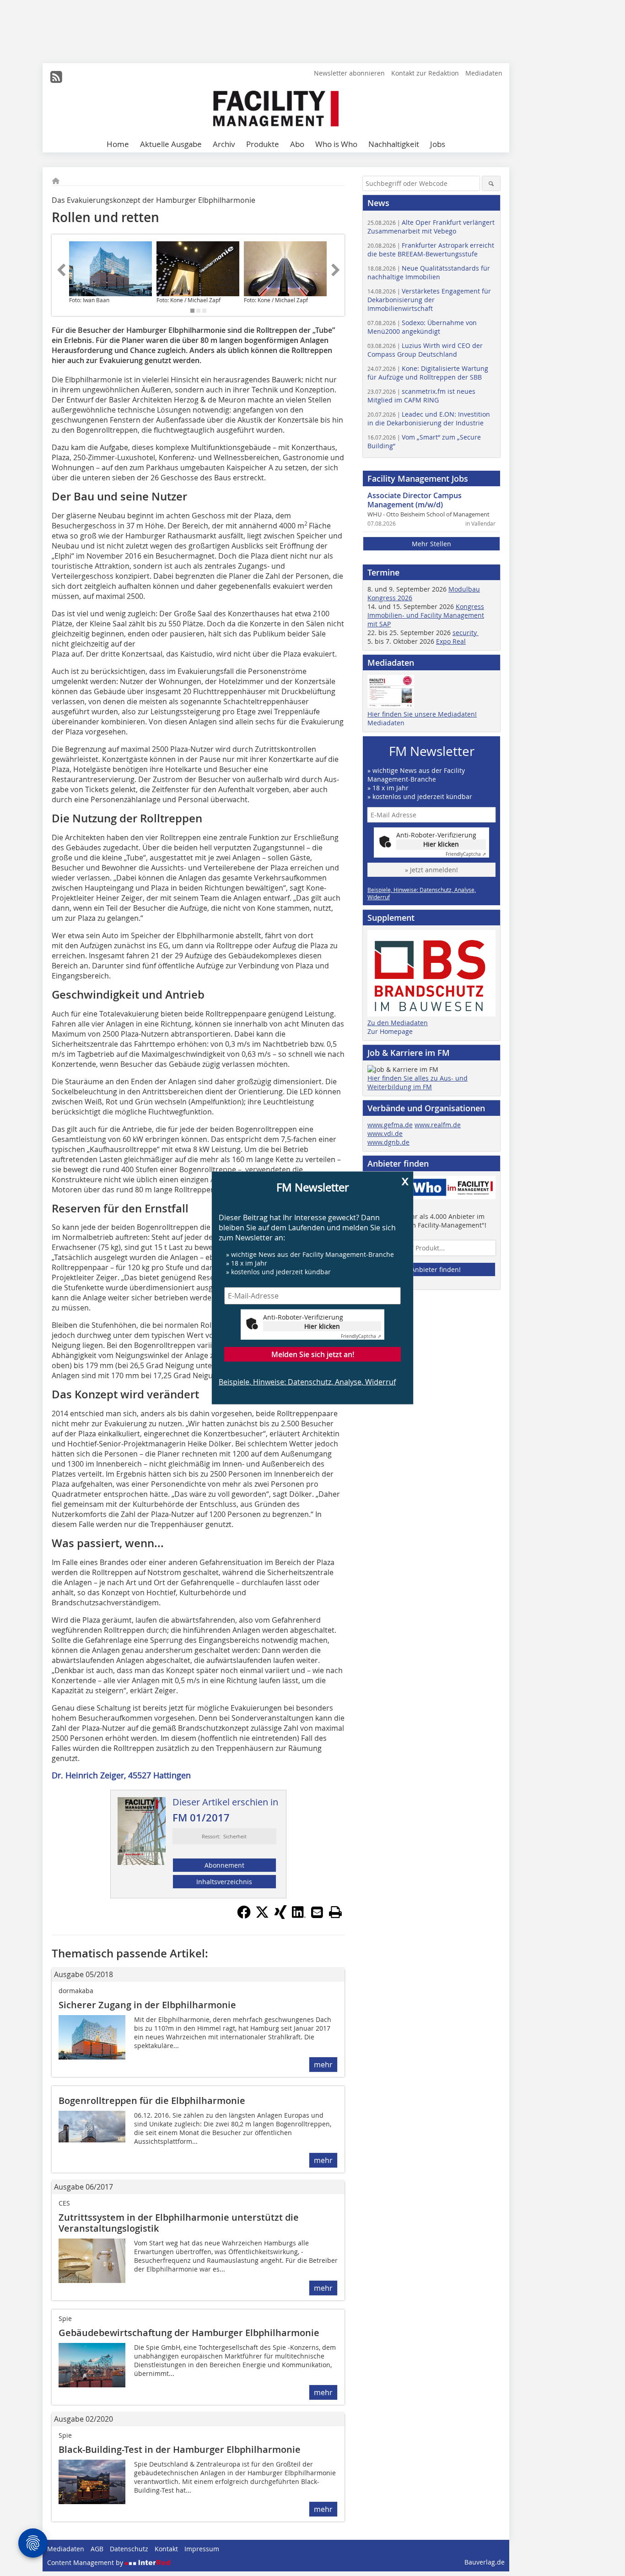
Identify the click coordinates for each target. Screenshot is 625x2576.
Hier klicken (322, 1326)
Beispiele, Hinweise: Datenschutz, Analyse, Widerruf (307, 1381)
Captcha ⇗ (361, 1336)
